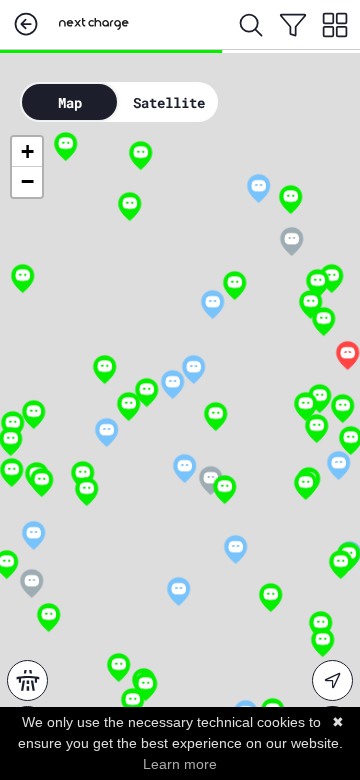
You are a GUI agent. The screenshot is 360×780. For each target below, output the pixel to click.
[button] (316, 429)
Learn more (180, 764)
